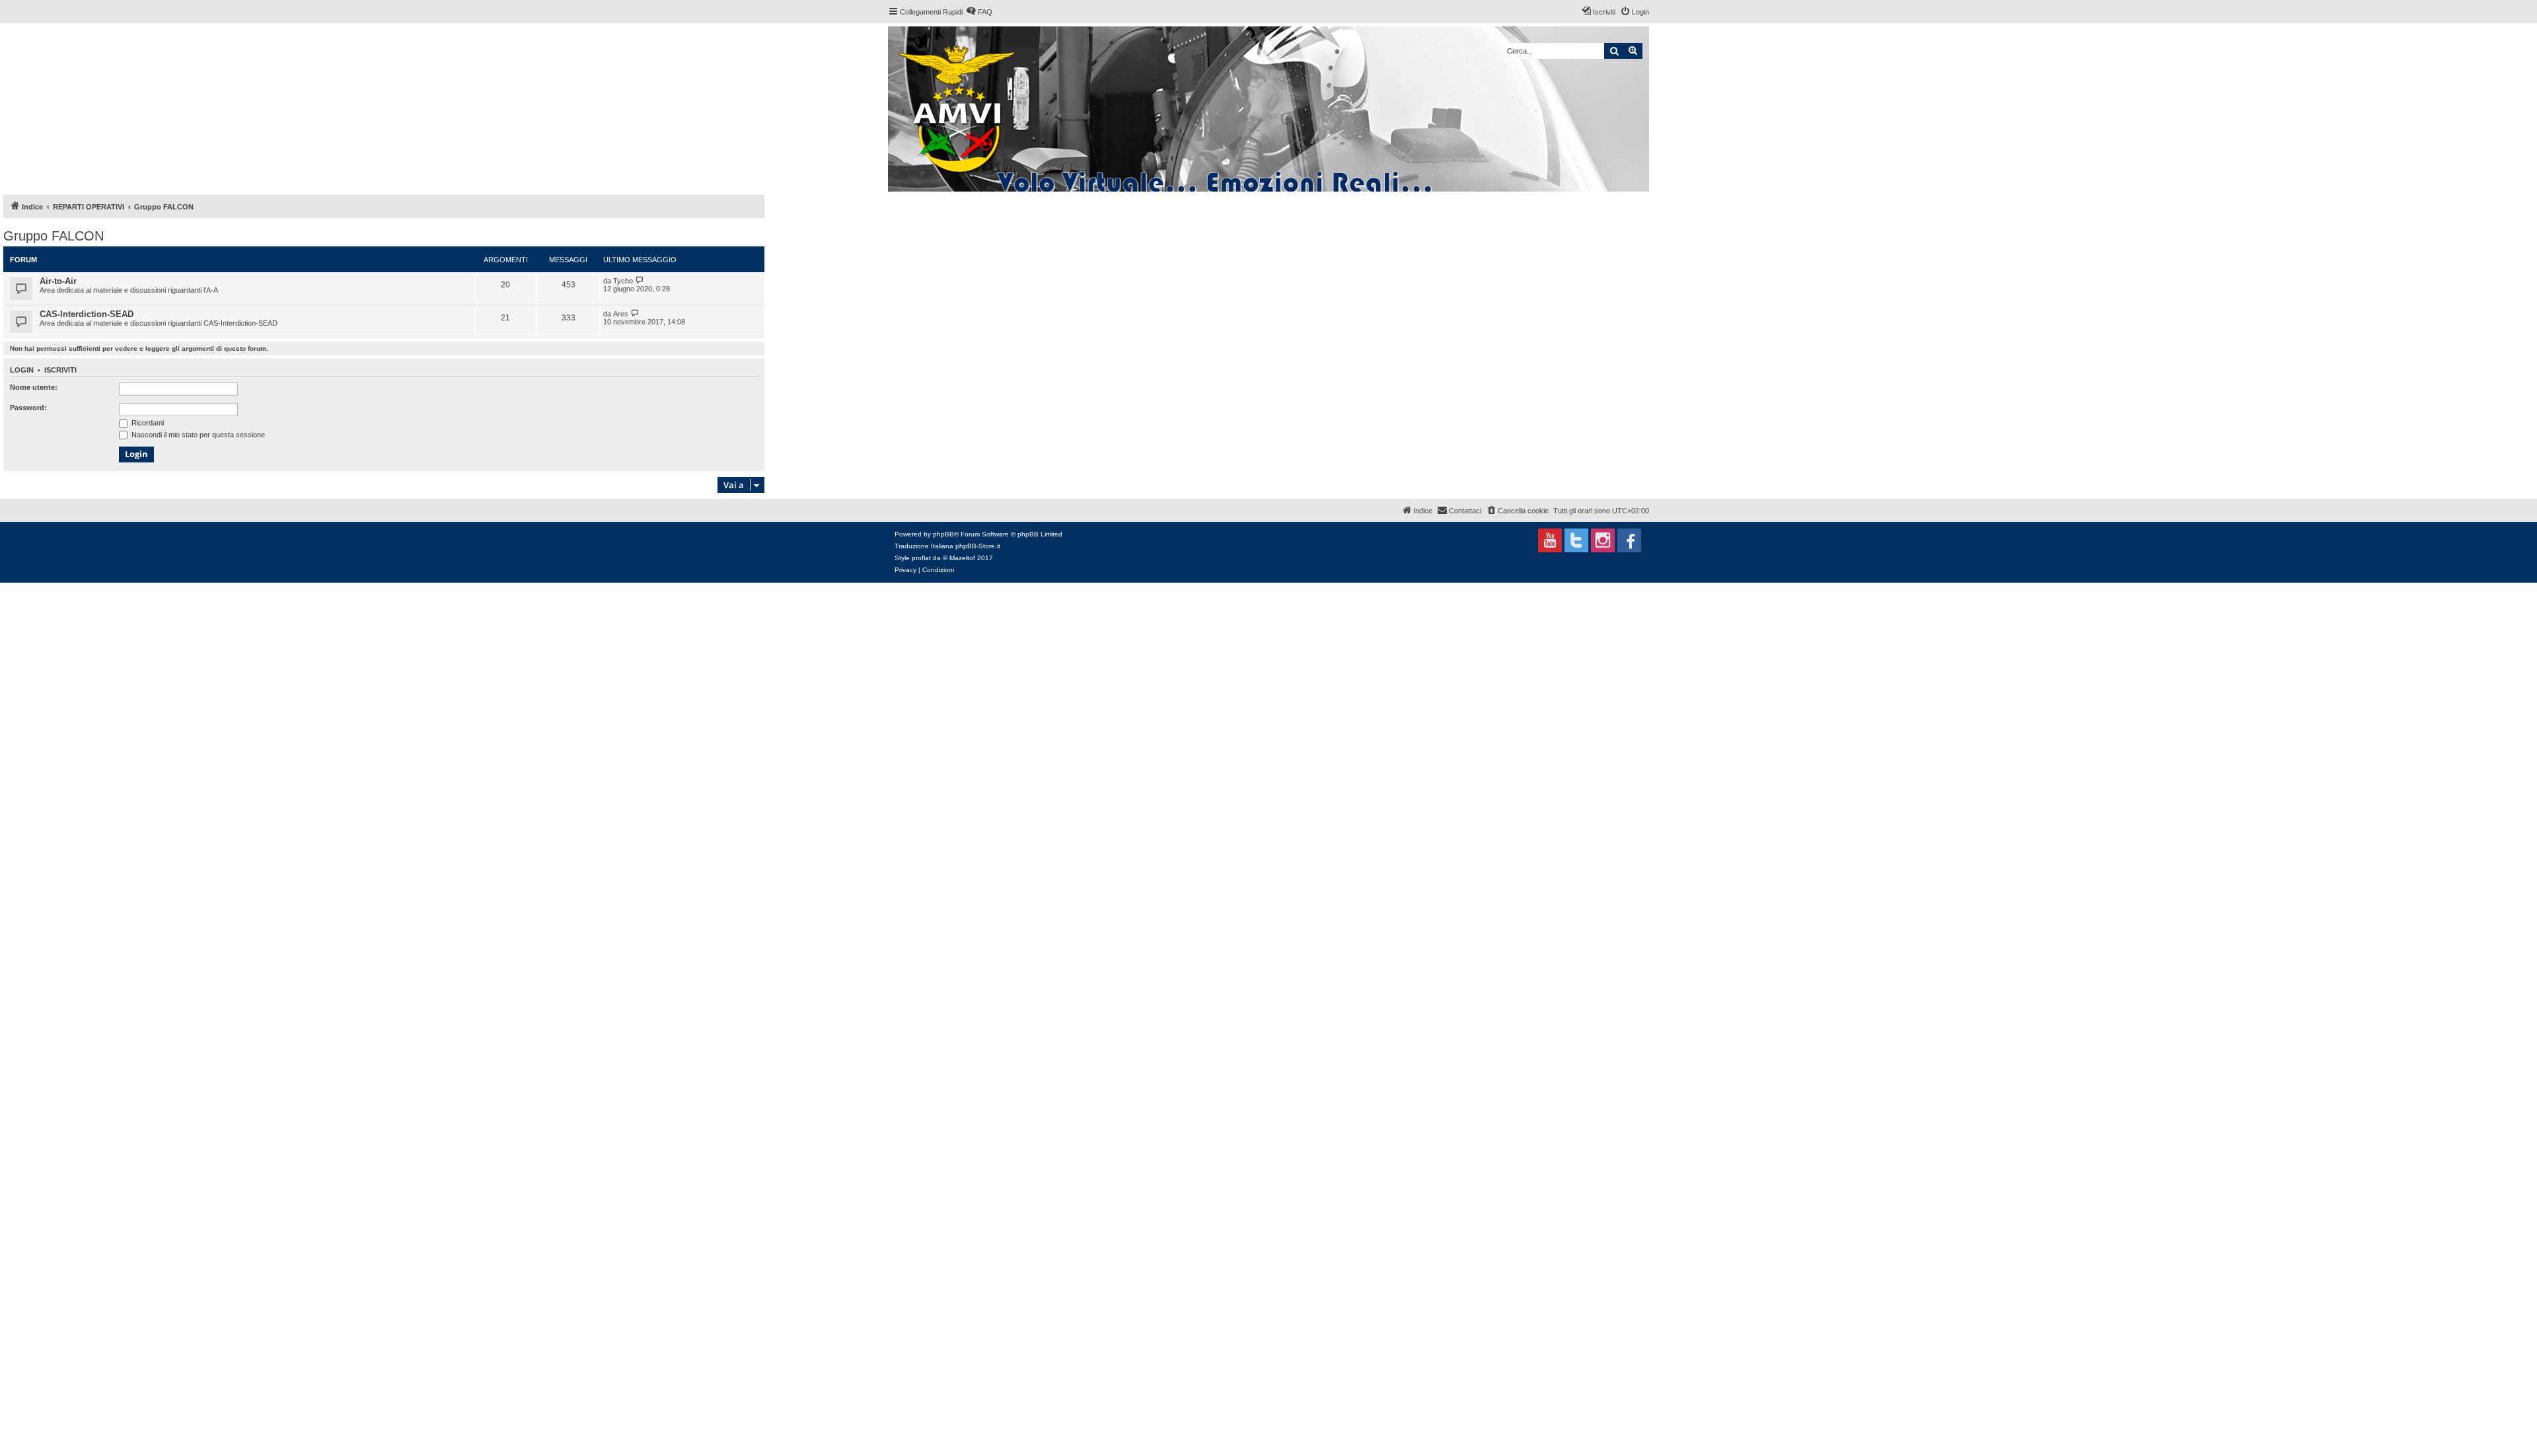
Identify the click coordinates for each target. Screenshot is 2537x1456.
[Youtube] (1550, 540)
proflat (921, 558)
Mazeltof (962, 558)
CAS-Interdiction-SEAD (87, 314)
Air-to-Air (58, 281)
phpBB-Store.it (978, 546)
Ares (621, 314)
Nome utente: (34, 387)
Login (22, 370)
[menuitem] (979, 12)
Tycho (623, 281)
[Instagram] (1603, 540)
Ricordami (147, 423)
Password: (28, 408)
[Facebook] (1629, 540)
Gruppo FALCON (54, 236)
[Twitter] (1576, 540)
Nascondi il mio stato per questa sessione (197, 435)
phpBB (943, 534)
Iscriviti (60, 370)
